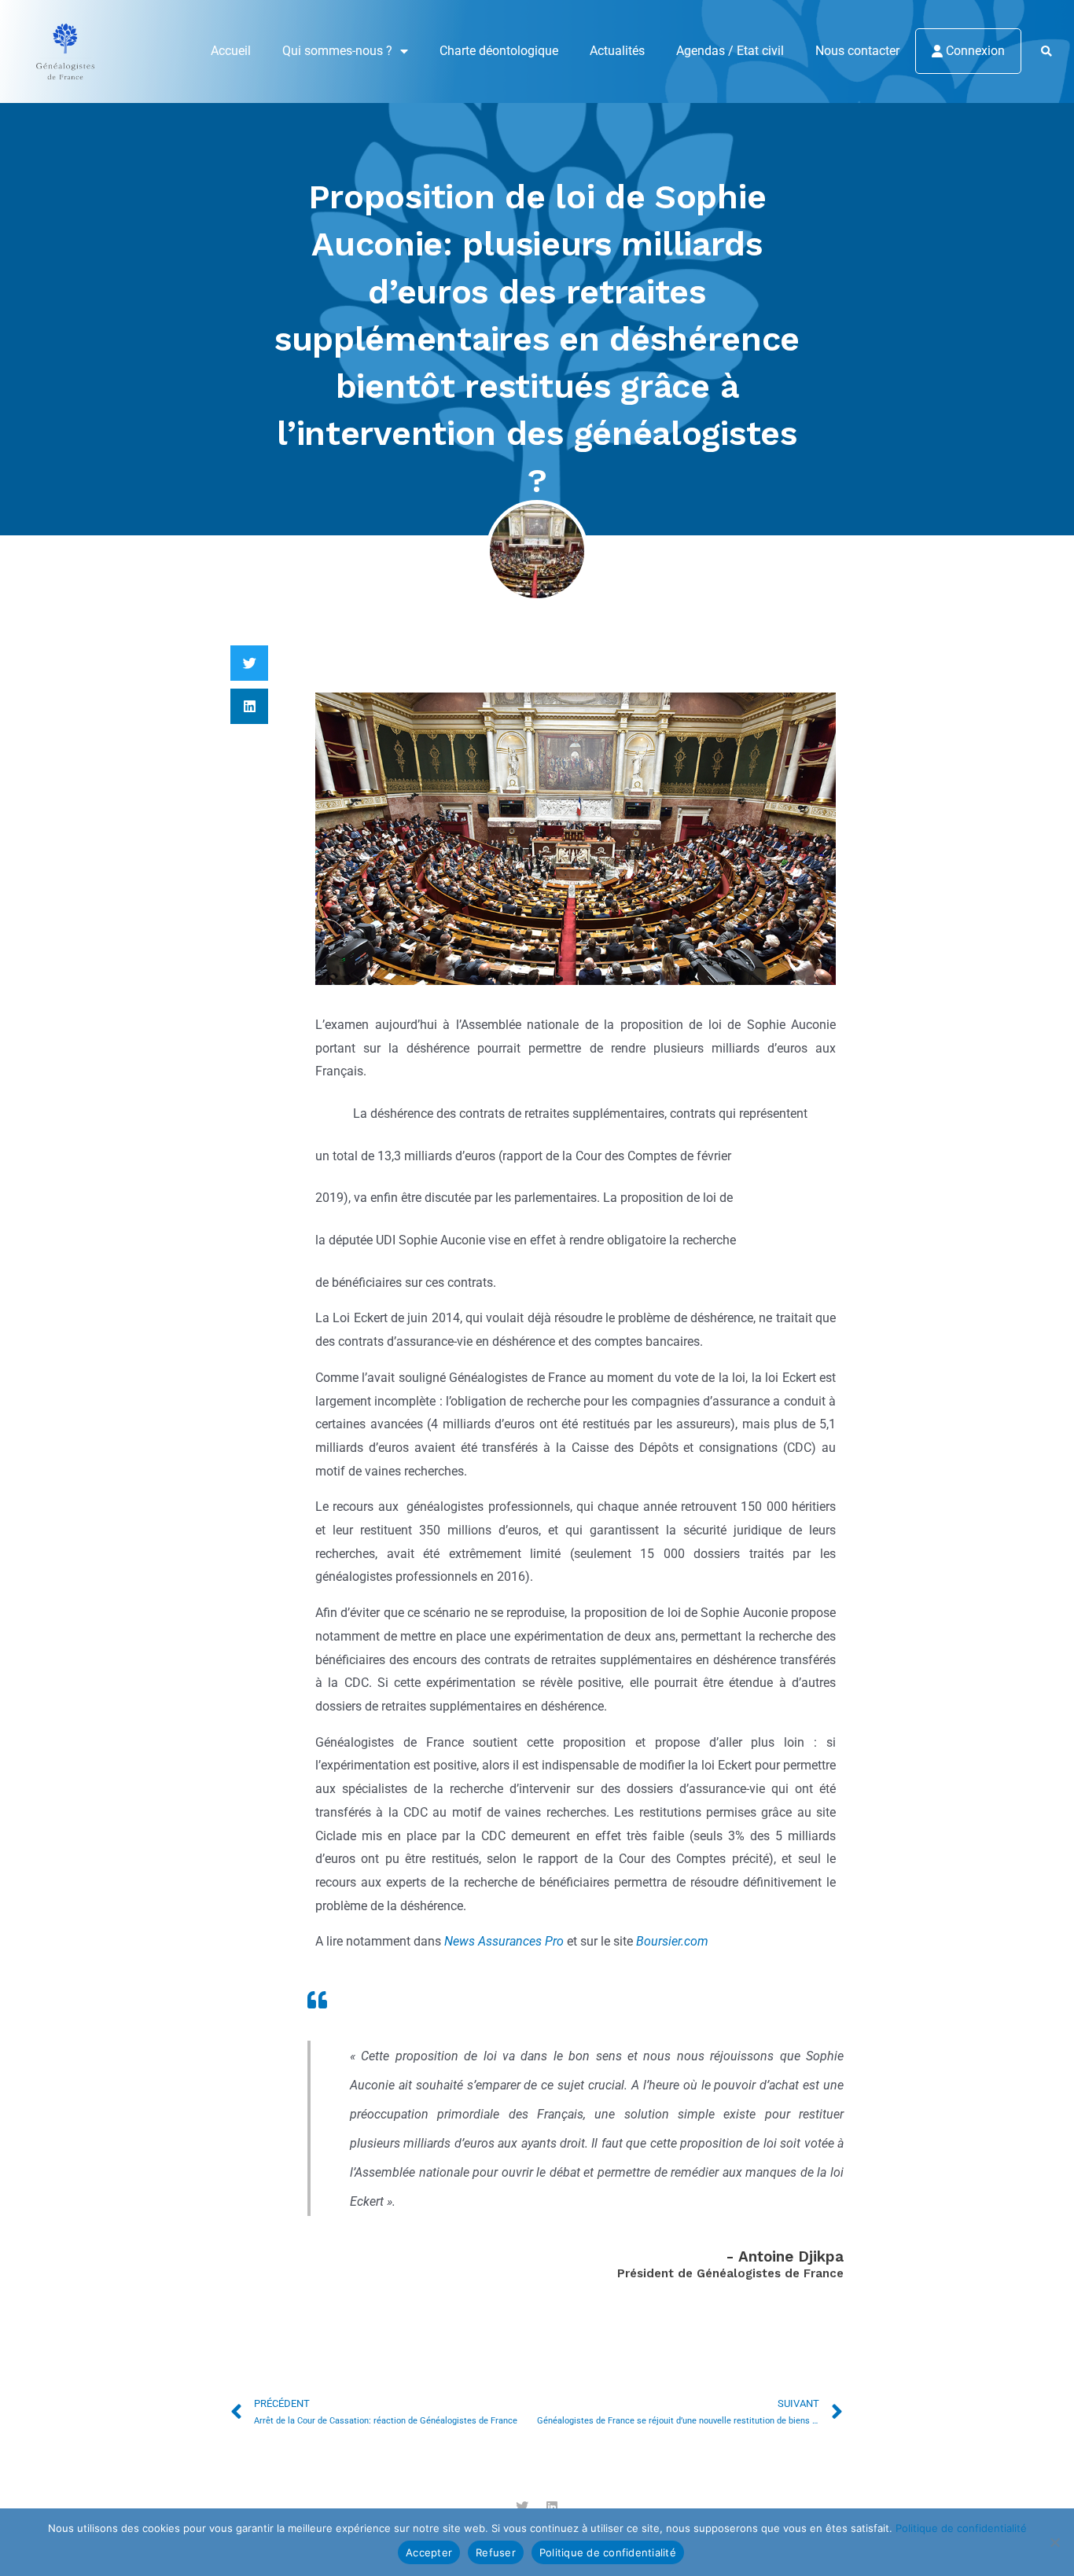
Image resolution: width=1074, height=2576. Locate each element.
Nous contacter (857, 51)
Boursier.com (672, 1941)
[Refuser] (1054, 2542)
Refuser (496, 2552)
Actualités (617, 51)
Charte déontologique (499, 51)
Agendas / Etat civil (730, 51)
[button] (1047, 52)
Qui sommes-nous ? (337, 51)
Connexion (974, 51)
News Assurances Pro (504, 1941)
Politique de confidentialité (961, 2528)
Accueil (231, 51)
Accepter (429, 2552)
